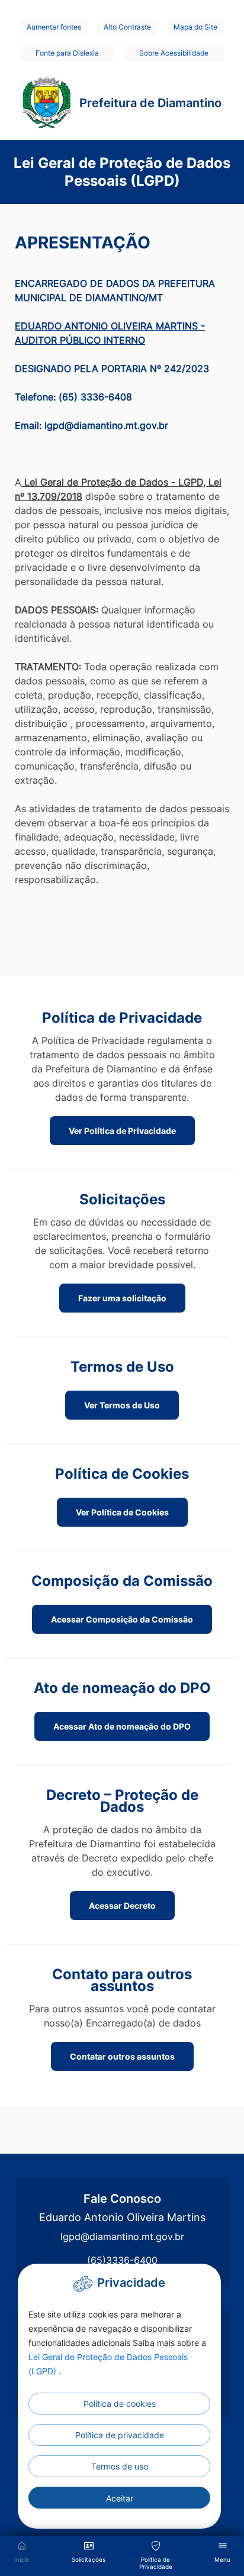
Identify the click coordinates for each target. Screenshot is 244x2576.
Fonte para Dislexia (67, 53)
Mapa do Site (195, 27)
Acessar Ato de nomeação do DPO (122, 1726)
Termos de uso (120, 2466)
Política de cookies (120, 2404)
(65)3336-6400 (122, 2260)
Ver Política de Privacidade (122, 1131)
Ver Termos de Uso (122, 1405)
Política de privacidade (120, 2435)
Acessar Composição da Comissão (122, 1619)
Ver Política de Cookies (122, 1512)
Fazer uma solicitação (122, 1298)
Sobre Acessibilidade (174, 53)
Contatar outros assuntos (122, 2056)
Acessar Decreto (122, 1906)
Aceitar (120, 2498)
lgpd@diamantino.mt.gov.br (122, 2236)
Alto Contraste (127, 27)
